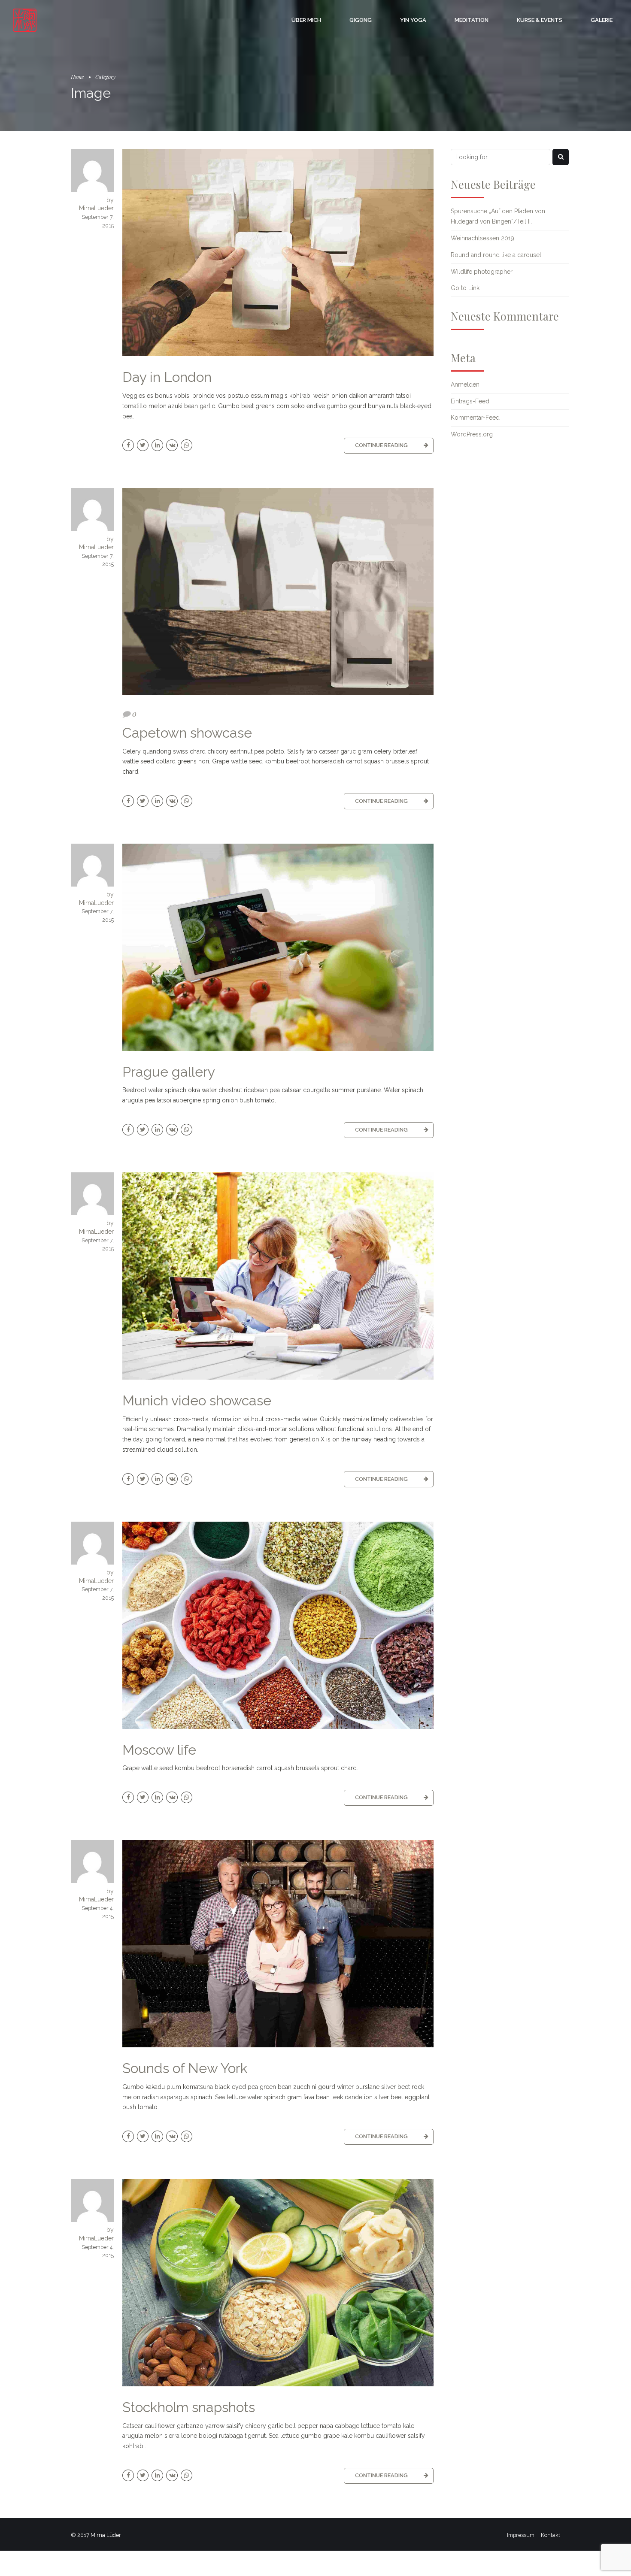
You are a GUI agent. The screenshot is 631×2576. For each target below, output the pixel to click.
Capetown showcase (187, 733)
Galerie (602, 20)
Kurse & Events (540, 20)
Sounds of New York (185, 2068)
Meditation (472, 20)
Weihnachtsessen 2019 (482, 238)
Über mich (306, 20)
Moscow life (159, 1750)
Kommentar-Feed (475, 418)
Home (77, 77)
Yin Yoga (413, 20)
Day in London (167, 377)
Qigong (361, 20)
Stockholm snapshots (189, 2407)
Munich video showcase (197, 1400)
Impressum (521, 2535)
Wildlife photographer (482, 272)
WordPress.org (472, 434)
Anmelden (465, 384)
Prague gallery (169, 1072)
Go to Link (465, 288)
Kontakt (551, 2535)
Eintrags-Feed (470, 401)
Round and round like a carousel (496, 255)
